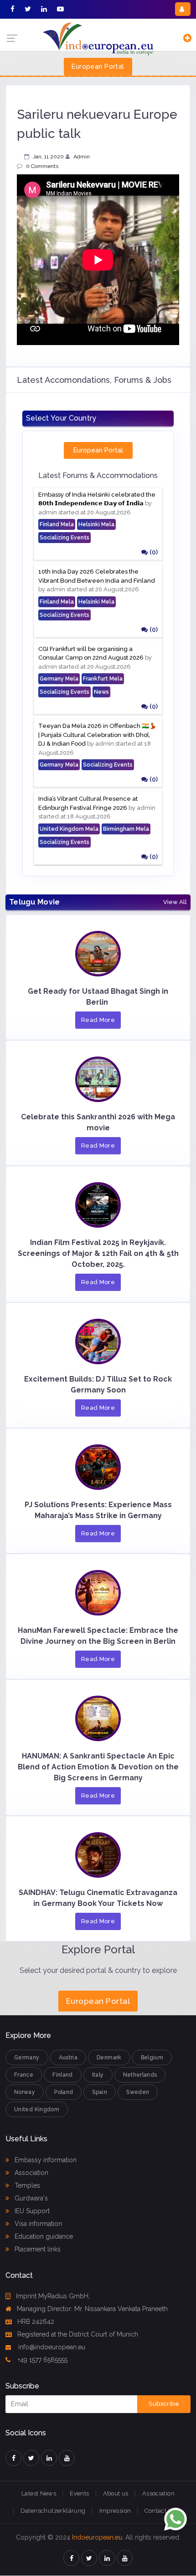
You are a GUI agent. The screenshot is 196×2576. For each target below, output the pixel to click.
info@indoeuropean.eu (51, 2347)
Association (31, 2173)
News (101, 692)
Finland (63, 2075)
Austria (68, 2058)
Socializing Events (64, 538)
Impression (115, 2511)
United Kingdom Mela (69, 829)
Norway (25, 2092)
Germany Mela (59, 679)
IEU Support (31, 2211)
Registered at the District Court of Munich (78, 2334)
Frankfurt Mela (103, 679)
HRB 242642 (36, 2322)
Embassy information (45, 2160)
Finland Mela (57, 524)
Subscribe (164, 2404)
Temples (26, 2185)
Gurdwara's (30, 2198)
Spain (100, 2092)
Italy (98, 2075)
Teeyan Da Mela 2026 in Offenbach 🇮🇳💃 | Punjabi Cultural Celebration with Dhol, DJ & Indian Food (97, 735)
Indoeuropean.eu (97, 2537)
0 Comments (42, 166)
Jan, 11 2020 (48, 157)
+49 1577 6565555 (42, 2360)
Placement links (37, 2249)
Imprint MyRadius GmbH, (53, 2296)
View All (175, 902)
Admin (82, 157)
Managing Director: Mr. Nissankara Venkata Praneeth (92, 2309)
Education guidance (43, 2236)
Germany (27, 2058)
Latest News (39, 2493)
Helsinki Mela (96, 524)
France (24, 2075)
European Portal (98, 66)
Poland (64, 2092)
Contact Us (160, 2511)
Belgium (152, 2058)
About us (116, 2493)
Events (79, 2493)
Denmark (109, 2058)
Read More (98, 1020)
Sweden (138, 2092)
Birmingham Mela (126, 829)
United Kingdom (37, 2109)
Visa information (37, 2224)
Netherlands (140, 2075)
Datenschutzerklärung (53, 2511)
